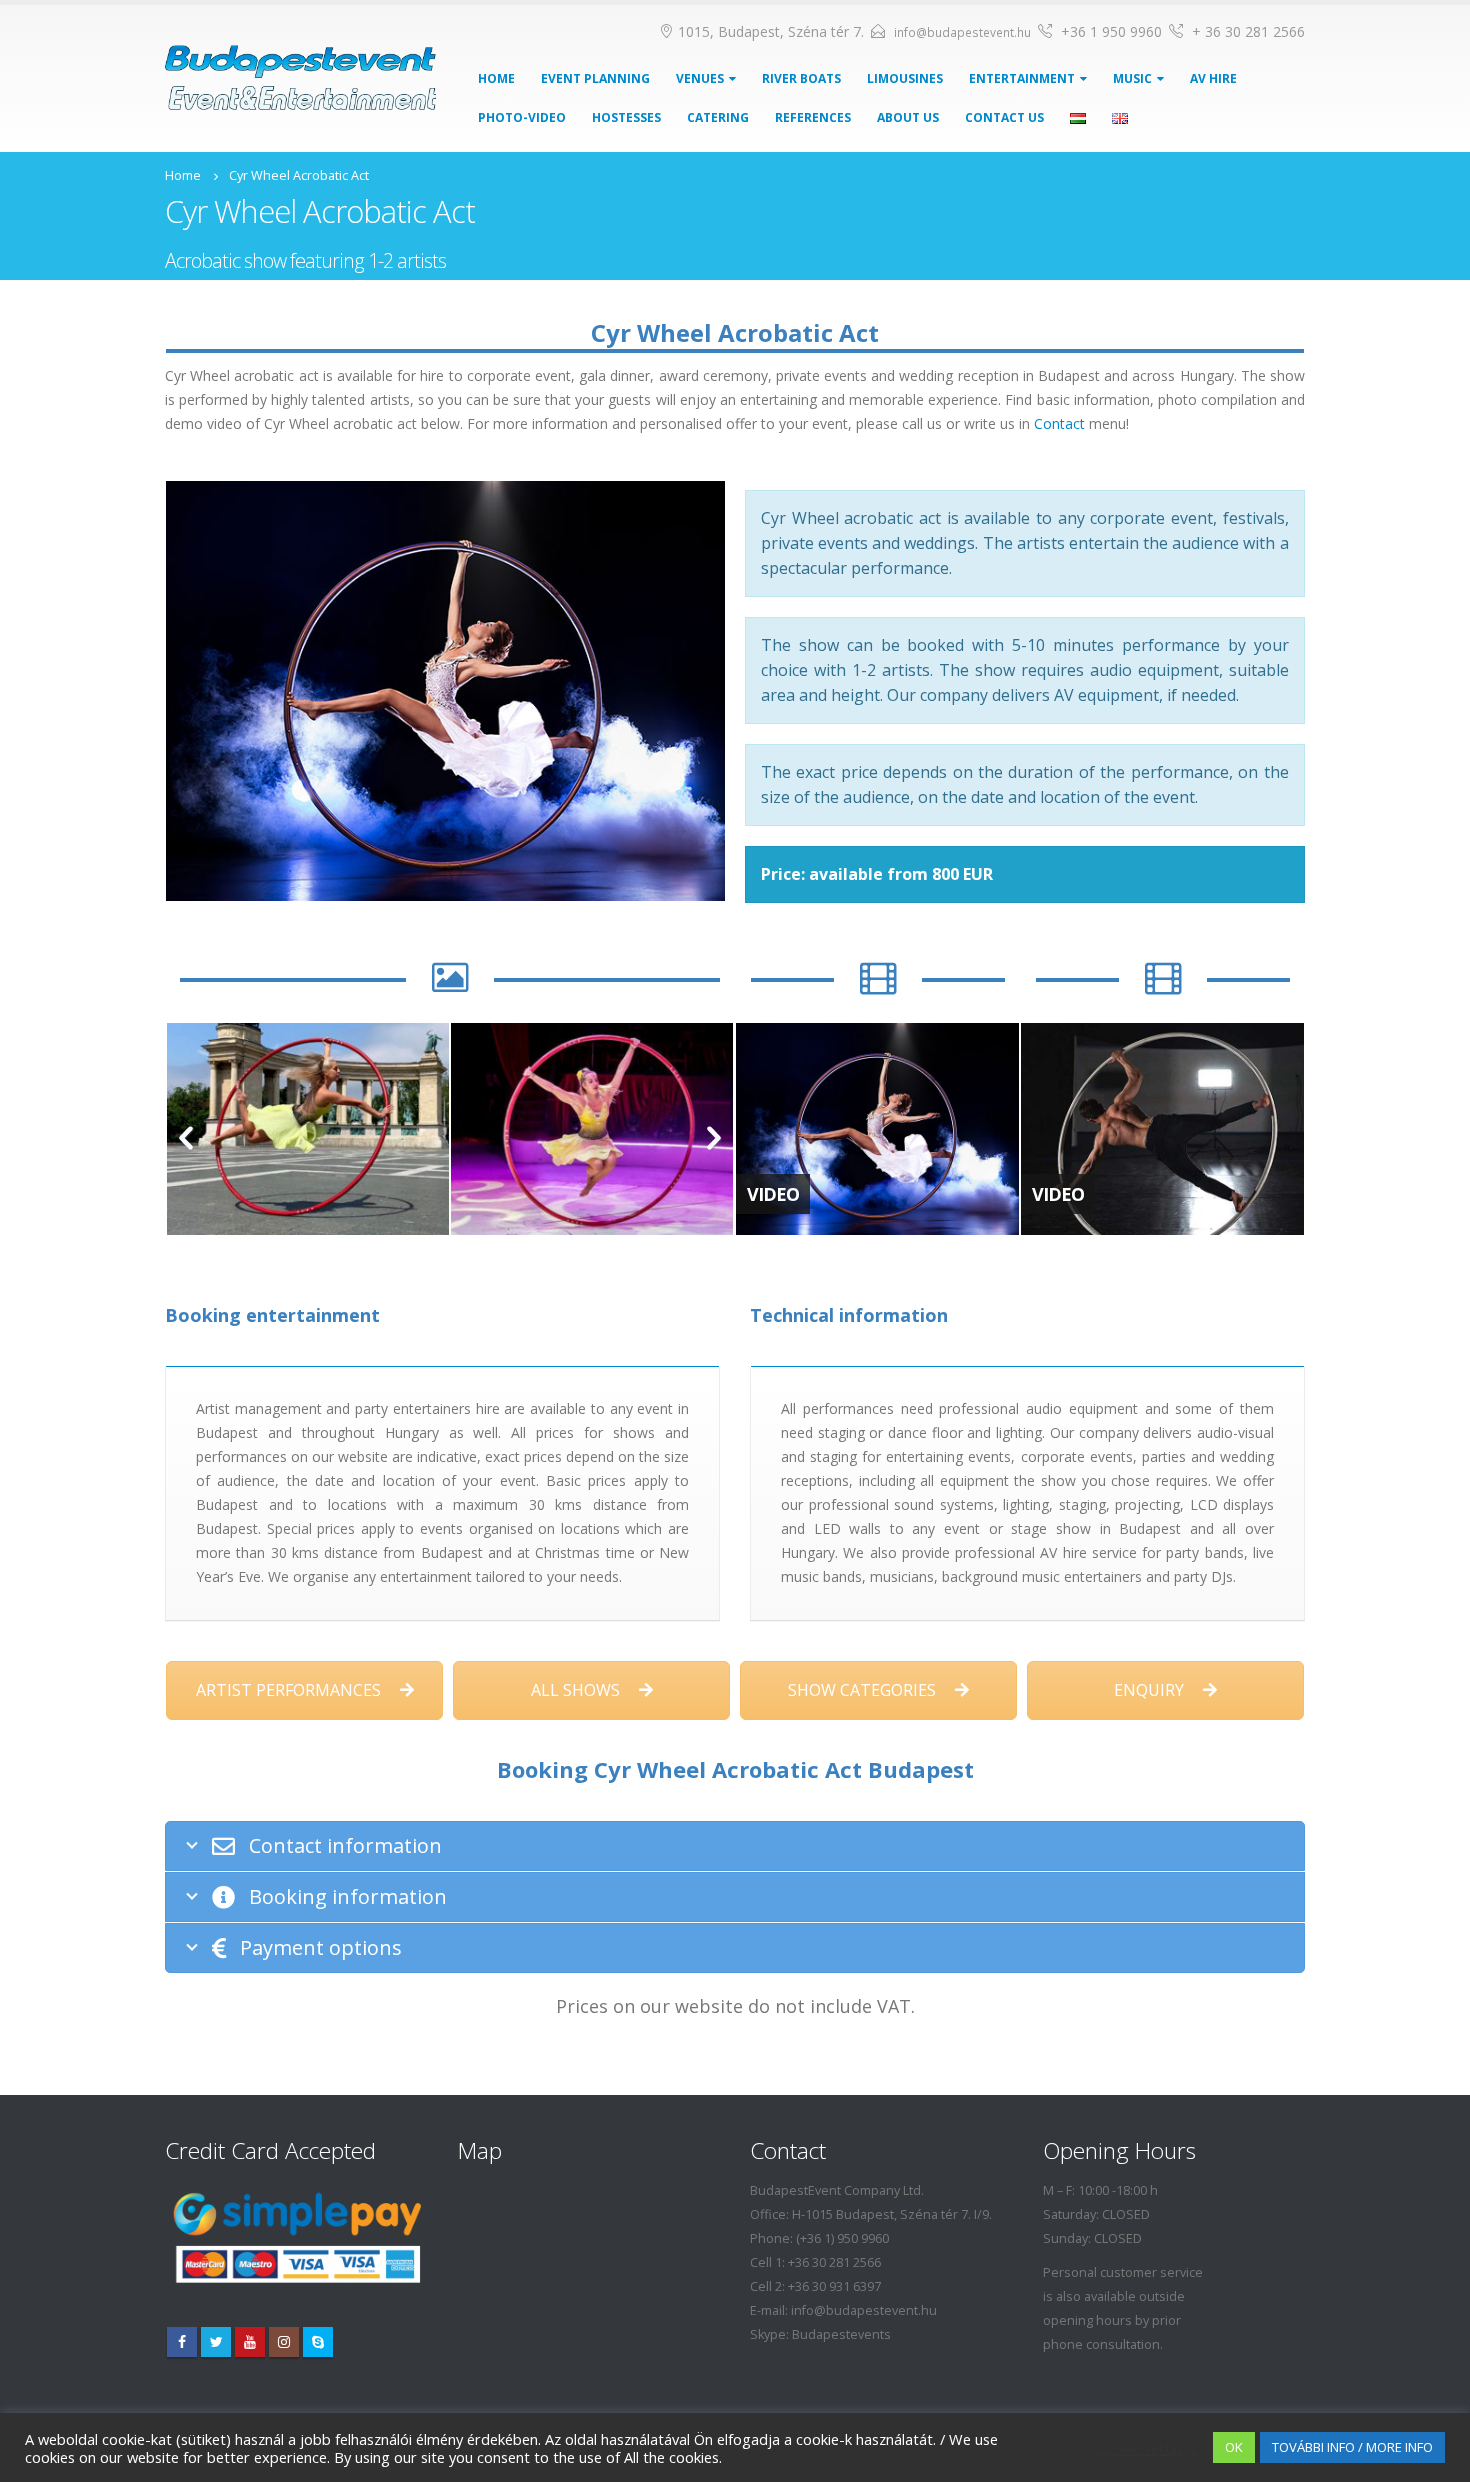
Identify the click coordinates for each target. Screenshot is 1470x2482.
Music (1132, 78)
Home (496, 78)
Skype (318, 2342)
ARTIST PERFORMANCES (290, 1690)
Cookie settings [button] (1146, 2448)
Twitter (216, 2342)
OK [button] (1234, 2447)
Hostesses (626, 117)
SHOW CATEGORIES (864, 1690)
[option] (308, 1129)
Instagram (284, 2342)
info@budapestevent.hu (962, 32)
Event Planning (595, 78)
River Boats (801, 78)
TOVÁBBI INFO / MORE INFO (1352, 2447)
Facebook (182, 2342)
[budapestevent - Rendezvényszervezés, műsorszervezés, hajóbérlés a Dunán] (300, 78)
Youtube (250, 2342)
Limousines (905, 78)
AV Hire (1213, 78)
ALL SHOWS (577, 1690)
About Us (908, 117)
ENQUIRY (1151, 1690)
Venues (700, 78)
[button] (186, 1139)
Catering (718, 117)
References (813, 117)
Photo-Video (522, 117)
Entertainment (1022, 78)
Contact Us (1004, 117)
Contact (1059, 423)
